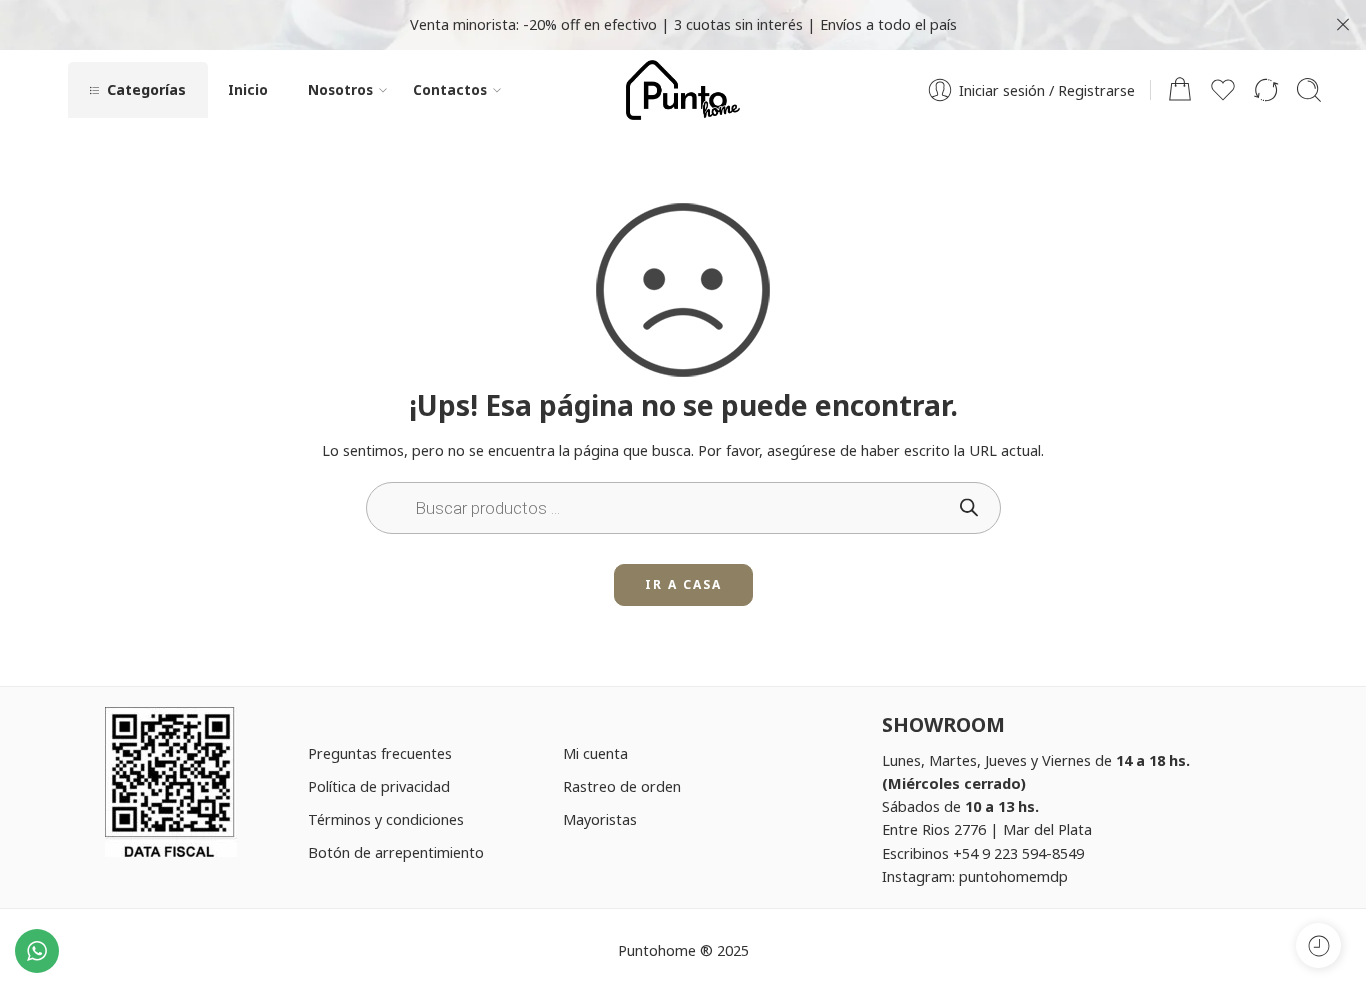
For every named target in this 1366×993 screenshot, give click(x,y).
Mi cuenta (595, 753)
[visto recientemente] (1318, 945)
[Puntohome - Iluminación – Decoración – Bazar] (682, 90)
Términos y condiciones (386, 819)
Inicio (248, 89)
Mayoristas (600, 819)
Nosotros (340, 89)
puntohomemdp (1013, 876)
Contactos (450, 89)
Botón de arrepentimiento (396, 852)
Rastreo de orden (622, 786)
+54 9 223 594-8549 (1018, 853)
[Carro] (1180, 90)
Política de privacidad (379, 786)
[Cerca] (1343, 25)
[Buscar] (1309, 90)
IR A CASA (683, 584)
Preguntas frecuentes (380, 753)
